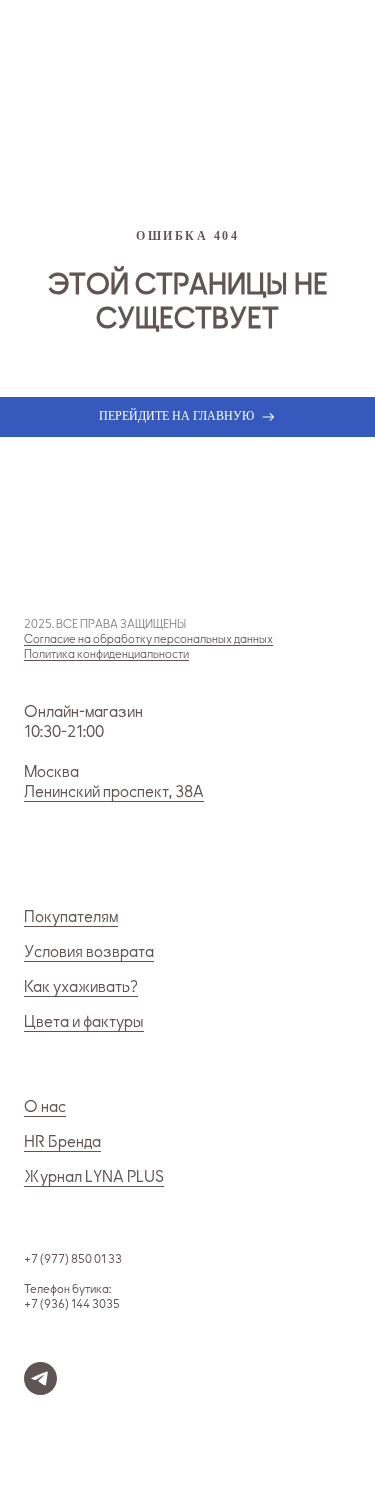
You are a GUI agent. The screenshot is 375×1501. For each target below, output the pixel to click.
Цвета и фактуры (84, 1022)
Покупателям (71, 917)
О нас (45, 1107)
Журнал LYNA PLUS (94, 1177)
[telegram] (40, 1389)
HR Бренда (62, 1142)
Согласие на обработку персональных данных (148, 639)
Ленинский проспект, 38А (114, 792)
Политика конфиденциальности (106, 654)
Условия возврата (89, 952)
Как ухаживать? (81, 987)
